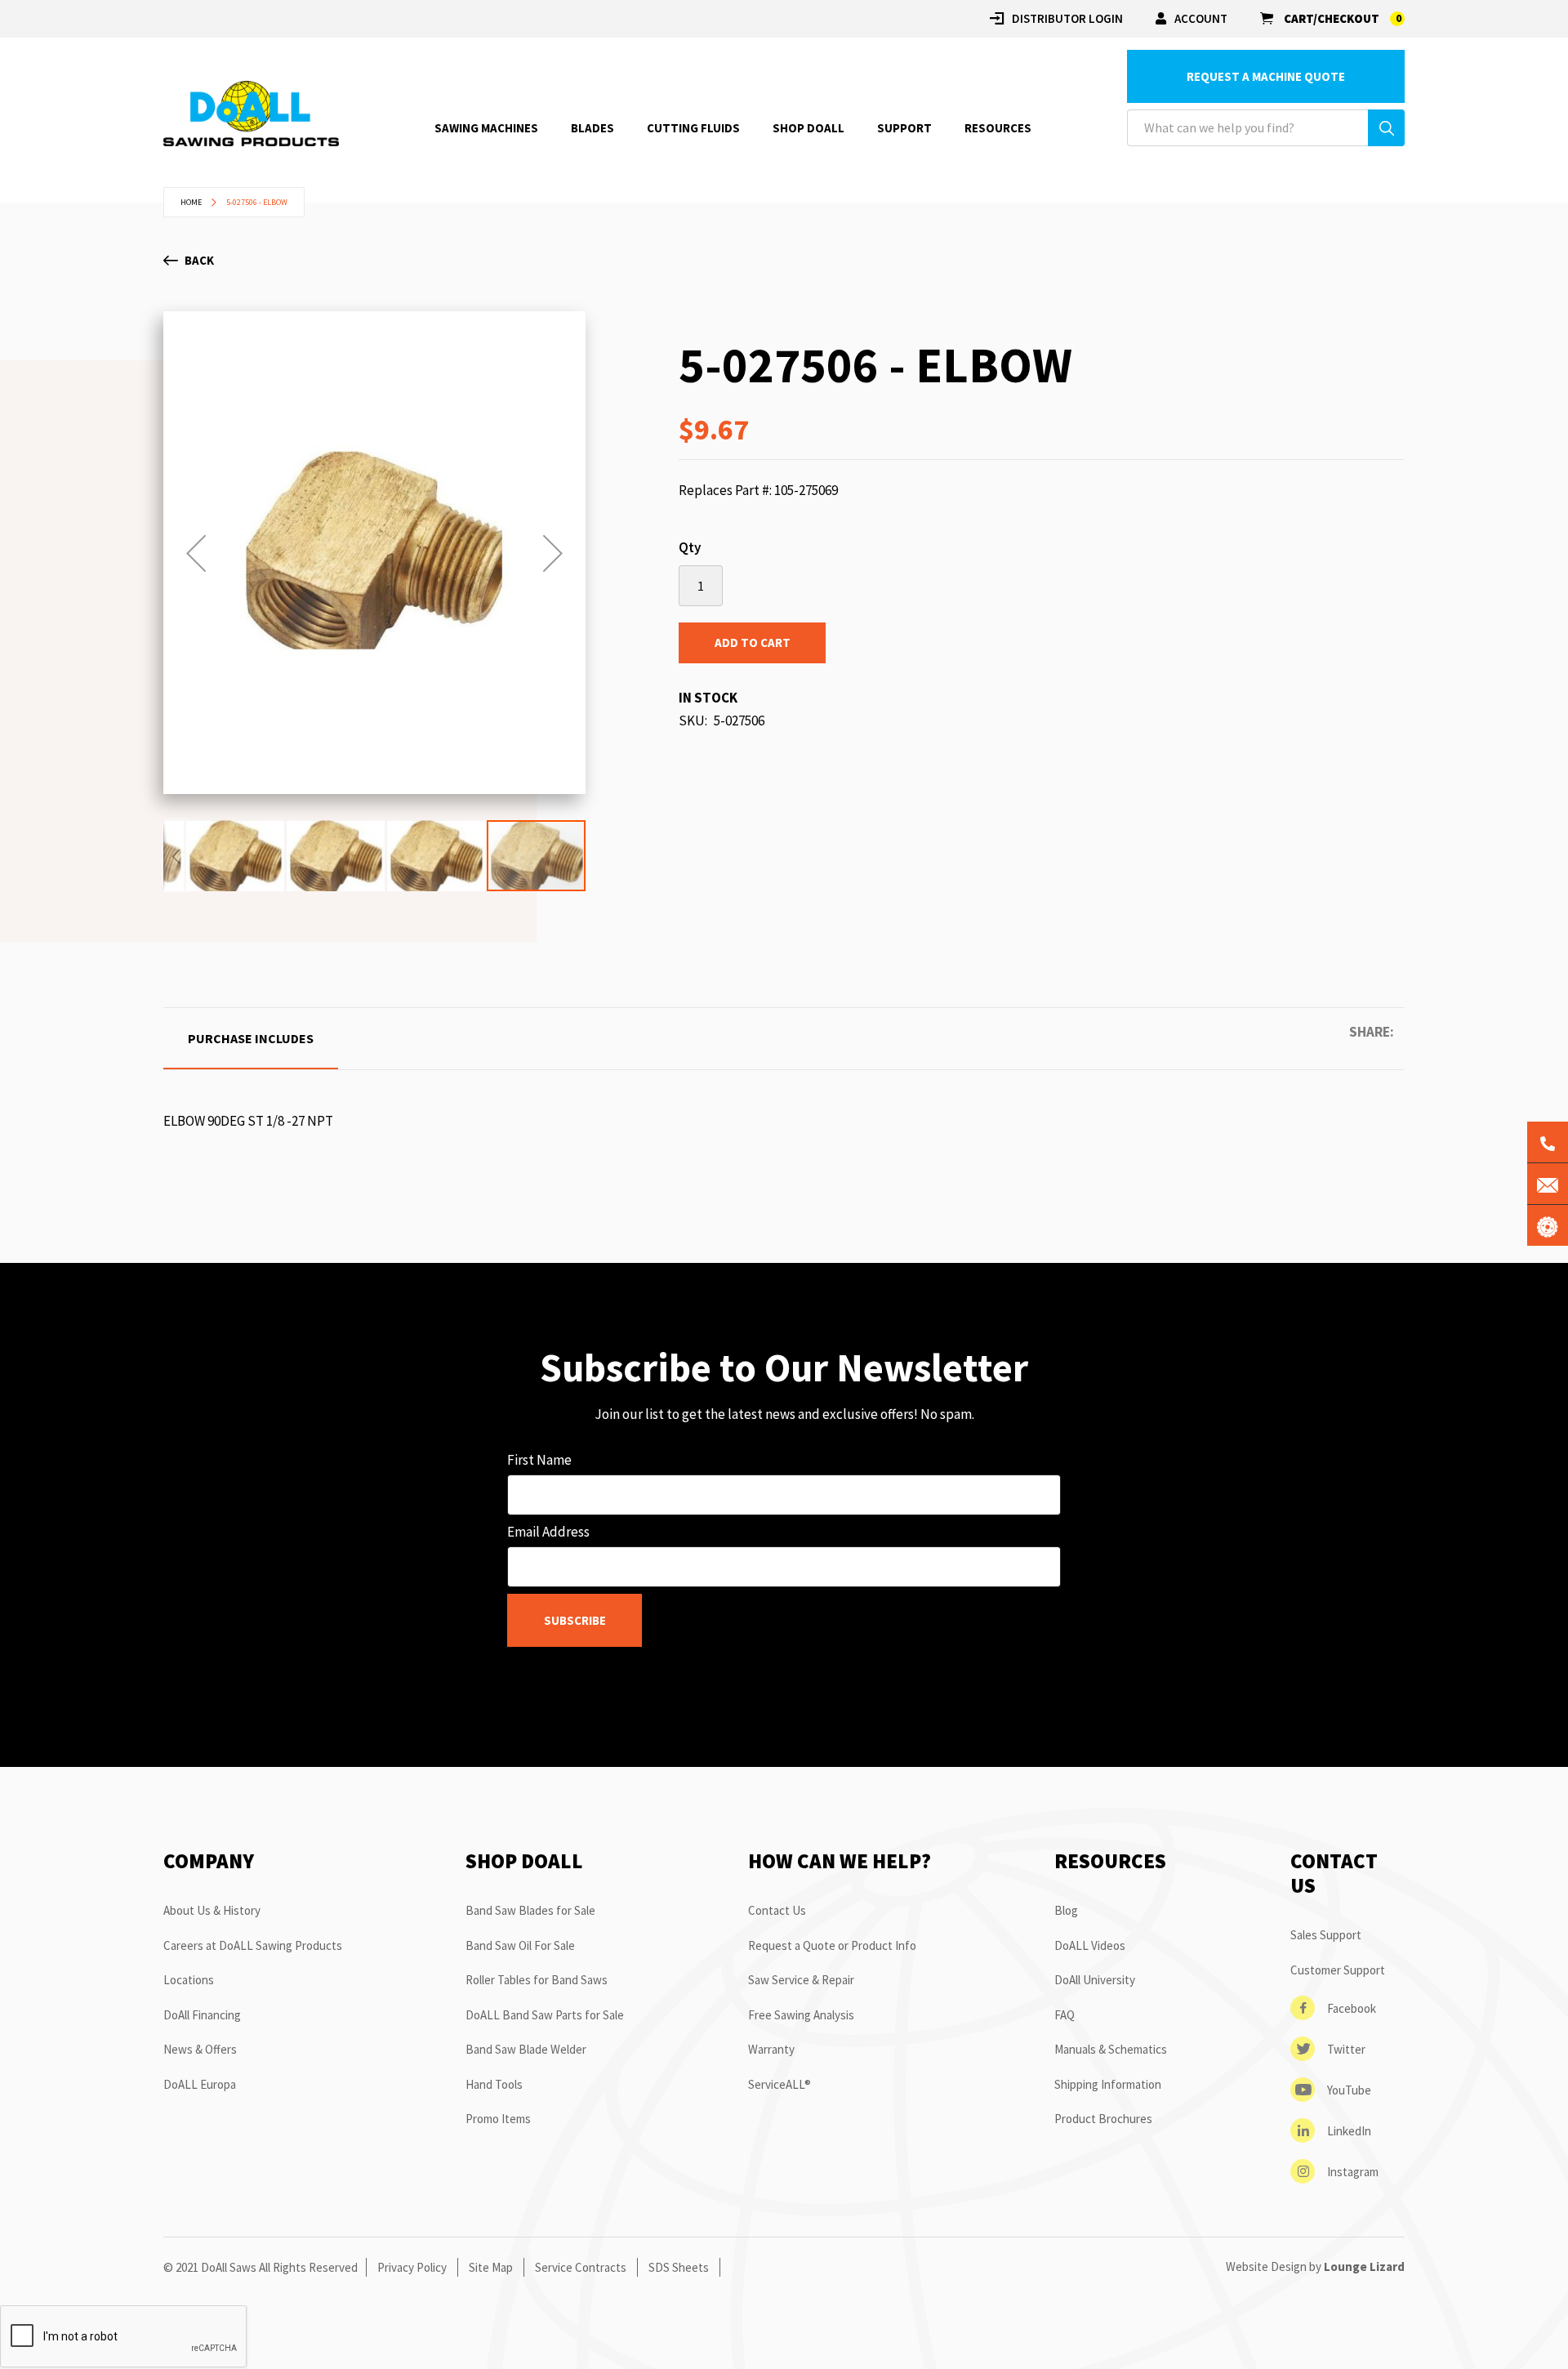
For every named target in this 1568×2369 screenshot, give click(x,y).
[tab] (251, 1038)
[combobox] (1266, 128)
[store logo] (251, 114)
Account (1201, 18)
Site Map (491, 2267)
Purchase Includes (251, 1038)
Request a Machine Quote (1266, 76)
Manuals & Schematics (1111, 2049)
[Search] (1386, 128)
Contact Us (777, 1910)
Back (199, 260)
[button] (196, 553)
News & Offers (200, 2049)
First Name (539, 1460)
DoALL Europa (200, 2084)
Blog (1066, 1910)
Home (191, 202)
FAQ (1065, 2015)
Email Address (548, 1532)
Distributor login (1067, 18)
